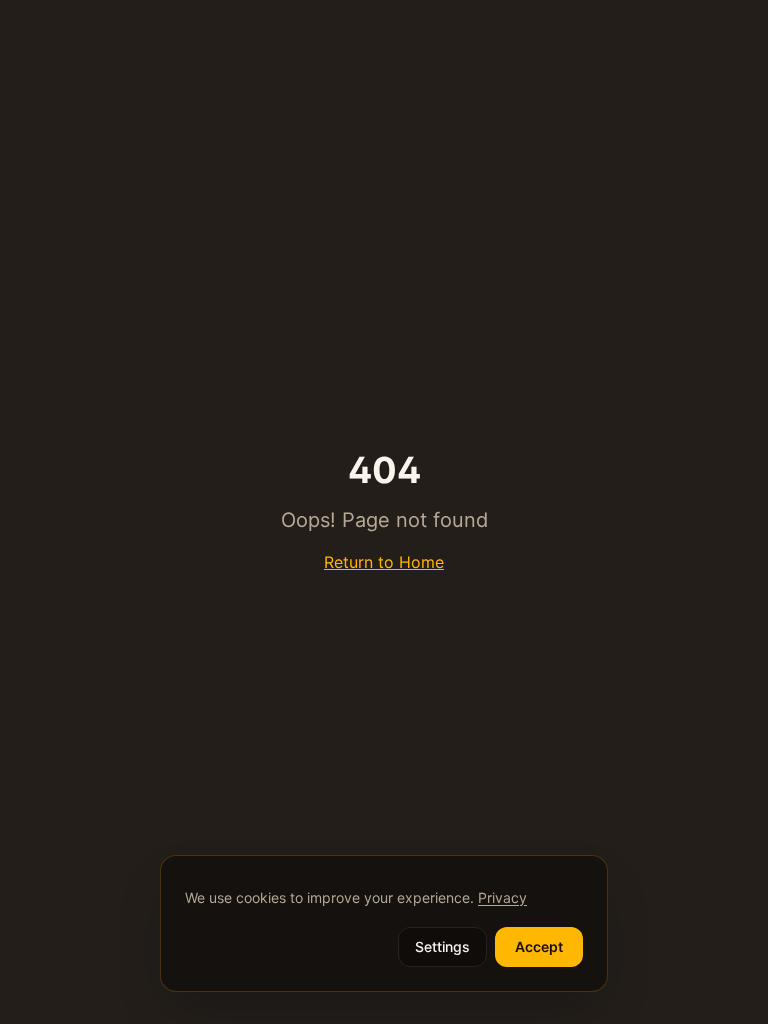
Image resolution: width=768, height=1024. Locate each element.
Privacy (502, 897)
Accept (539, 946)
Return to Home (384, 562)
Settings (442, 946)
